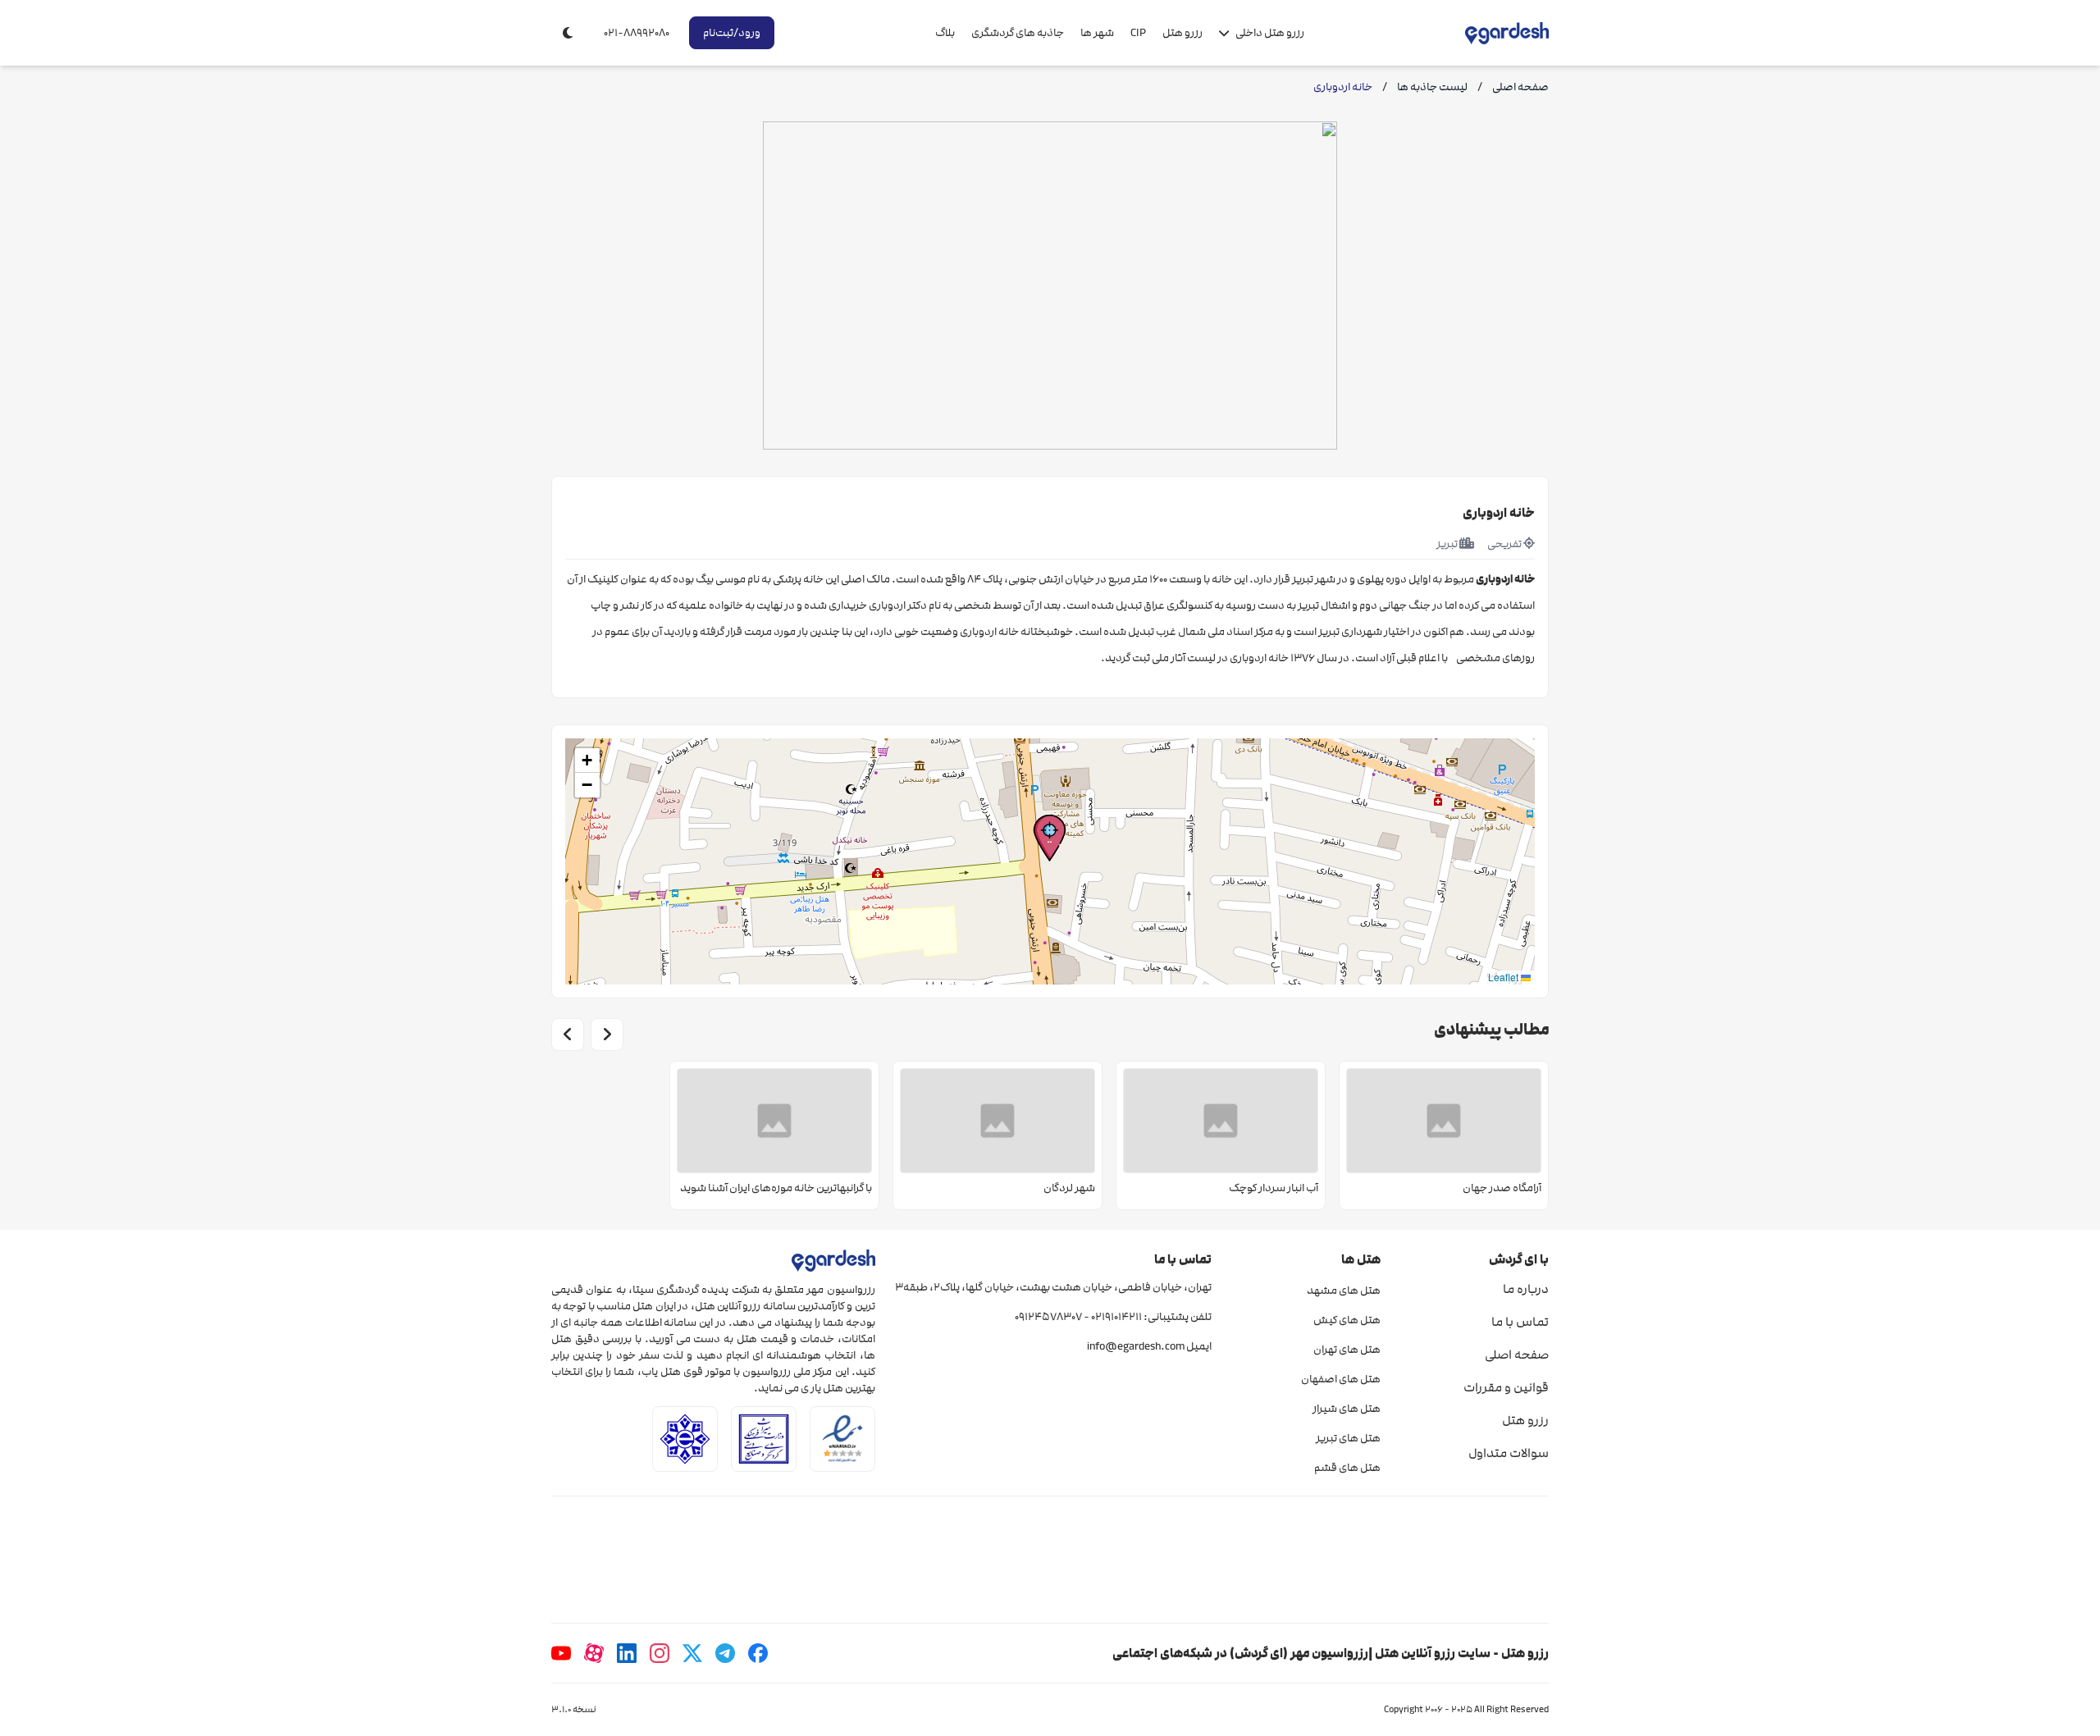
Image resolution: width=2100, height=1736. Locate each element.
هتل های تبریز (1348, 1438)
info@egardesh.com (1136, 1346)
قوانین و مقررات (1506, 1387)
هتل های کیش (1347, 1320)
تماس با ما (1520, 1322)
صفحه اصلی (1517, 1355)
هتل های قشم (1347, 1468)
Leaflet (1504, 977)
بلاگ (945, 33)
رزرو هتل (1182, 33)
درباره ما (1526, 1289)
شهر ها (1097, 33)
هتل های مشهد (1343, 1291)
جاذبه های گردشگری (1018, 33)
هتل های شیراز (1346, 1409)
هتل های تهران (1347, 1350)
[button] (1050, 838)
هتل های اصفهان (1340, 1379)
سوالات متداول (1509, 1453)
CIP (1138, 33)
